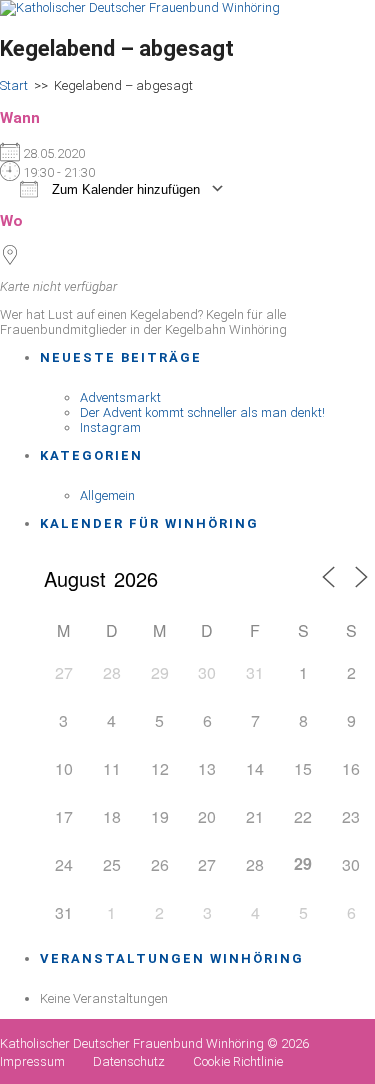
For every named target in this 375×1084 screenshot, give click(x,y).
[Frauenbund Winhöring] (140, 7)
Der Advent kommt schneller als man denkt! (202, 412)
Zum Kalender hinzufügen (124, 189)
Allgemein (107, 495)
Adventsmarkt (120, 397)
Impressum (32, 1061)
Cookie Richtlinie (238, 1061)
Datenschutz (129, 1061)
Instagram (110, 427)
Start (14, 85)
